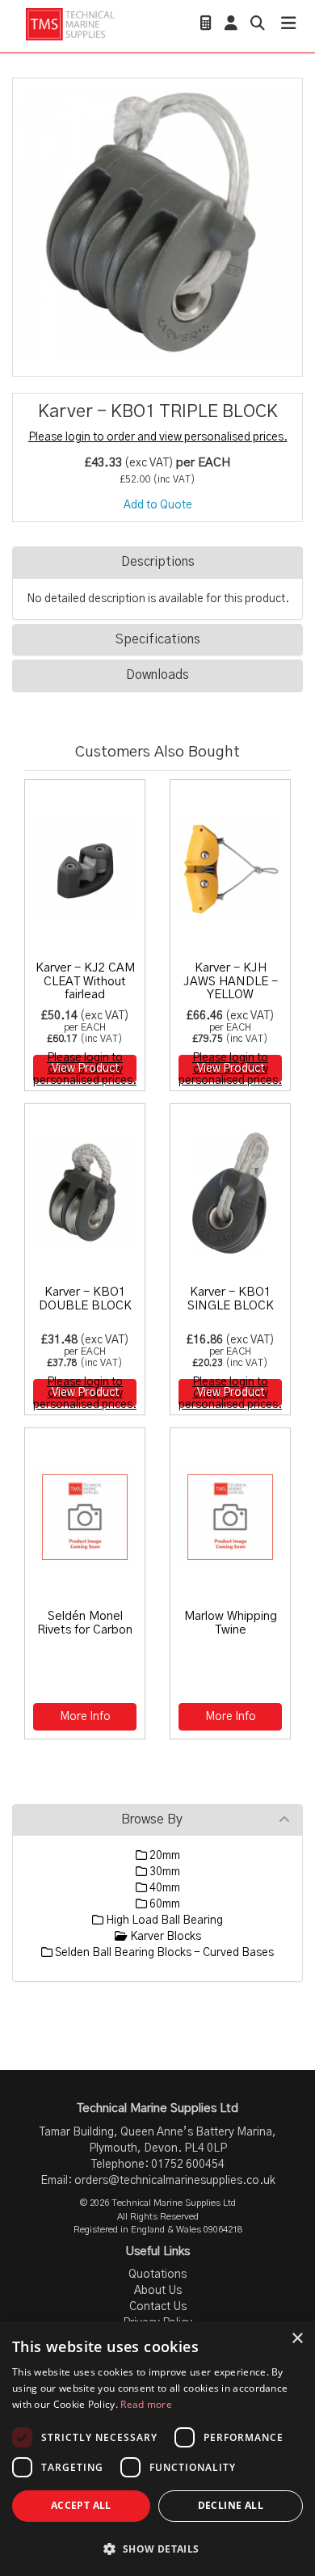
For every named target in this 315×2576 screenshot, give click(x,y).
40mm (164, 1888)
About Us (158, 2291)
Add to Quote (158, 505)
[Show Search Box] (258, 25)
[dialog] (157, 2449)
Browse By (152, 1819)
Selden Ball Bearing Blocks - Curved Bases (163, 1953)
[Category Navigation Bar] (288, 25)
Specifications (158, 639)
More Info (85, 1717)
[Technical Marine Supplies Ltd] (70, 24)
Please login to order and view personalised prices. (158, 437)
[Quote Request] (206, 25)
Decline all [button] (231, 2505)
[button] (157, 2548)
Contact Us (158, 2307)
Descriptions (158, 562)
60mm (164, 1904)
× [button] (297, 2339)
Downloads (157, 675)
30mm (164, 1872)
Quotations (157, 2275)
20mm (164, 1856)
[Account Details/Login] (231, 25)
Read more (146, 2404)
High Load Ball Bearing (163, 1920)
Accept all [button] (81, 2505)
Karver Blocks (164, 1937)
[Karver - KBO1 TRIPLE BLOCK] (157, 223)
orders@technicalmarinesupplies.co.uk (175, 2181)
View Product (85, 1069)
